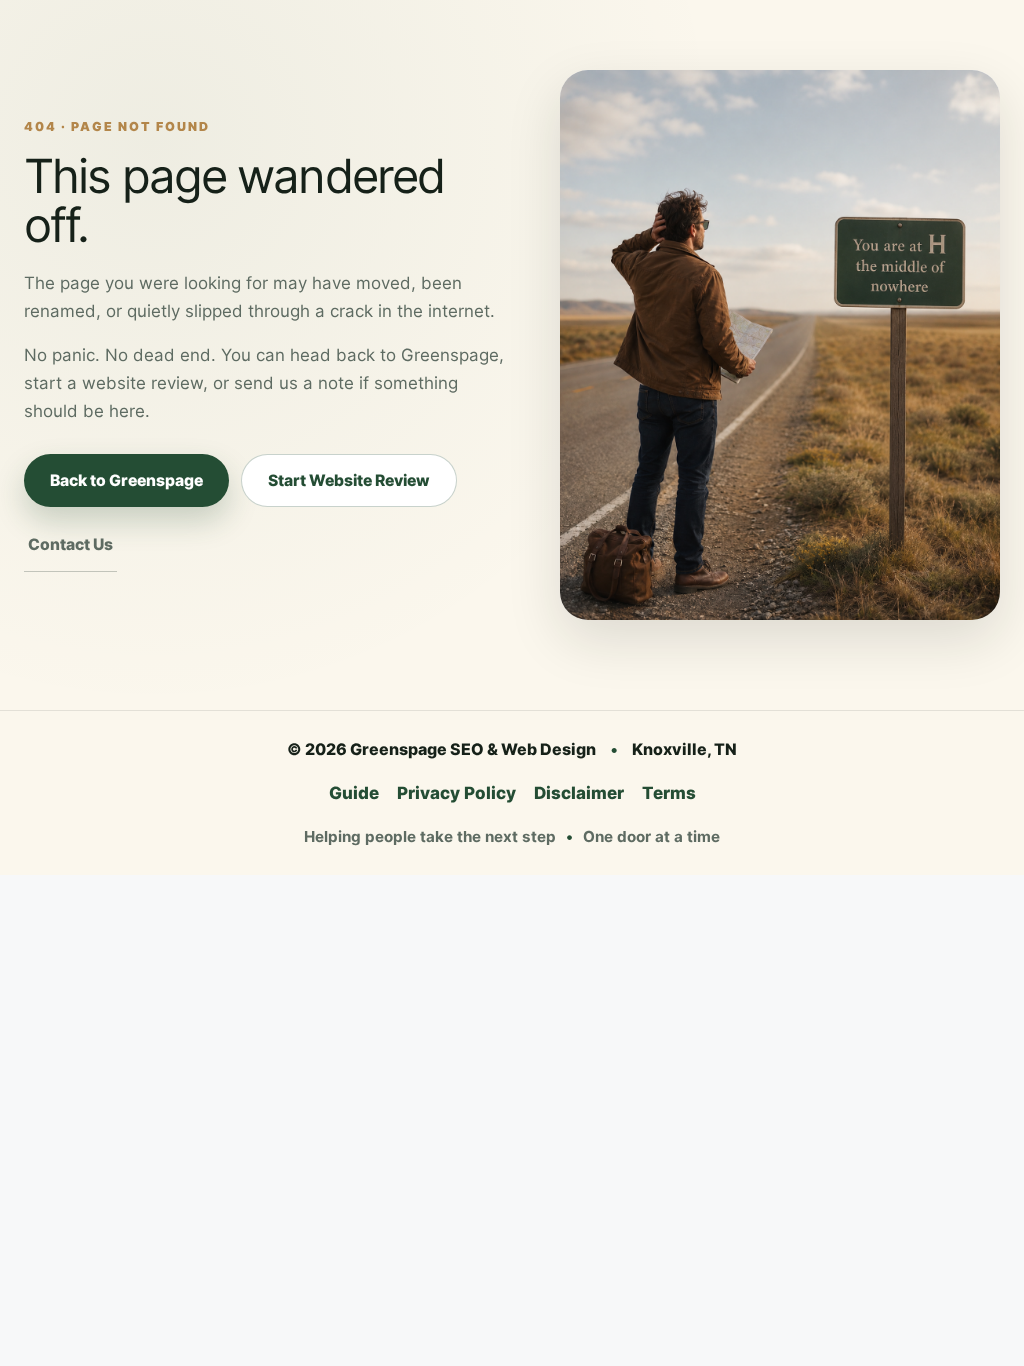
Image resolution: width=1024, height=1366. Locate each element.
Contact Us (70, 544)
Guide (354, 793)
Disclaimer (579, 793)
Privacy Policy (456, 793)
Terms (669, 793)
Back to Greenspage (126, 480)
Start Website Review (349, 480)
